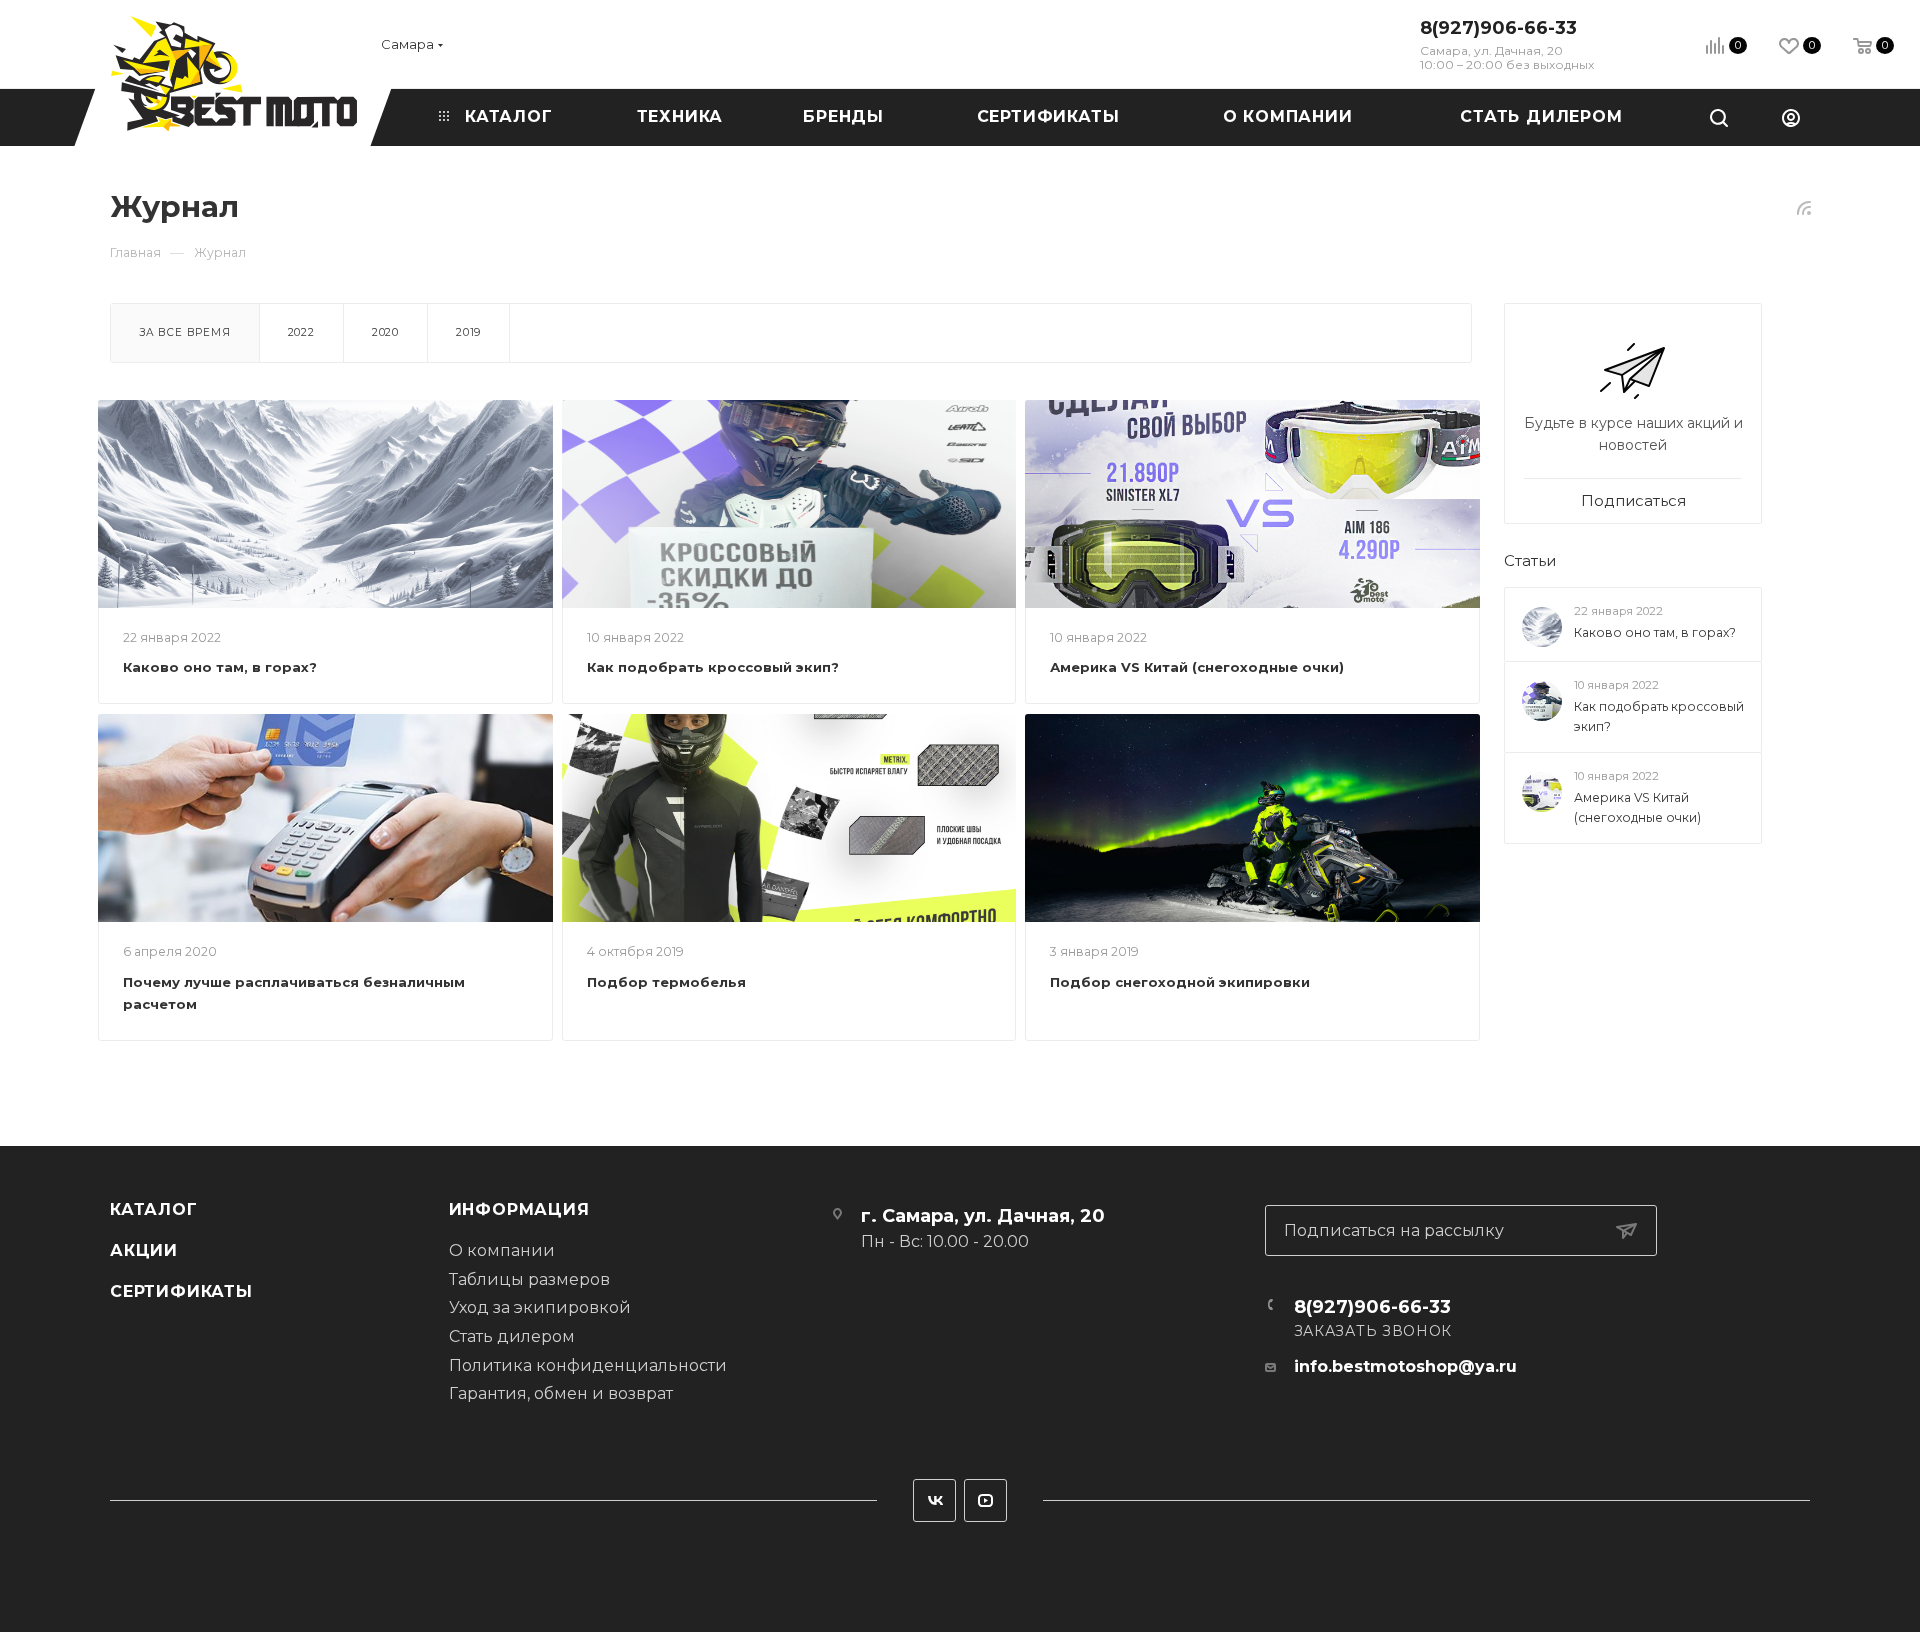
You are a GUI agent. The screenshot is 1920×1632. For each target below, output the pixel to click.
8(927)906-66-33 (1498, 28)
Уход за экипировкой (540, 1307)
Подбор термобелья (666, 982)
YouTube (985, 1500)
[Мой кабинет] (1791, 117)
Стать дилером (512, 1336)
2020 (385, 332)
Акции (144, 1250)
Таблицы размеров (529, 1279)
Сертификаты (181, 1291)
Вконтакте (934, 1500)
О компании (502, 1250)
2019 (468, 332)
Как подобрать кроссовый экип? (713, 667)
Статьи (1530, 562)
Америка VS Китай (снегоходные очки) (1197, 667)
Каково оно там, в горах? (220, 667)
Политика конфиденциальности (588, 1365)
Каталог (154, 1209)
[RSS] (1804, 208)
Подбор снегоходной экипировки (1180, 982)
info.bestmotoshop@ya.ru (1405, 1366)
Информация (519, 1209)
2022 (301, 332)
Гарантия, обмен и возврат (561, 1393)
